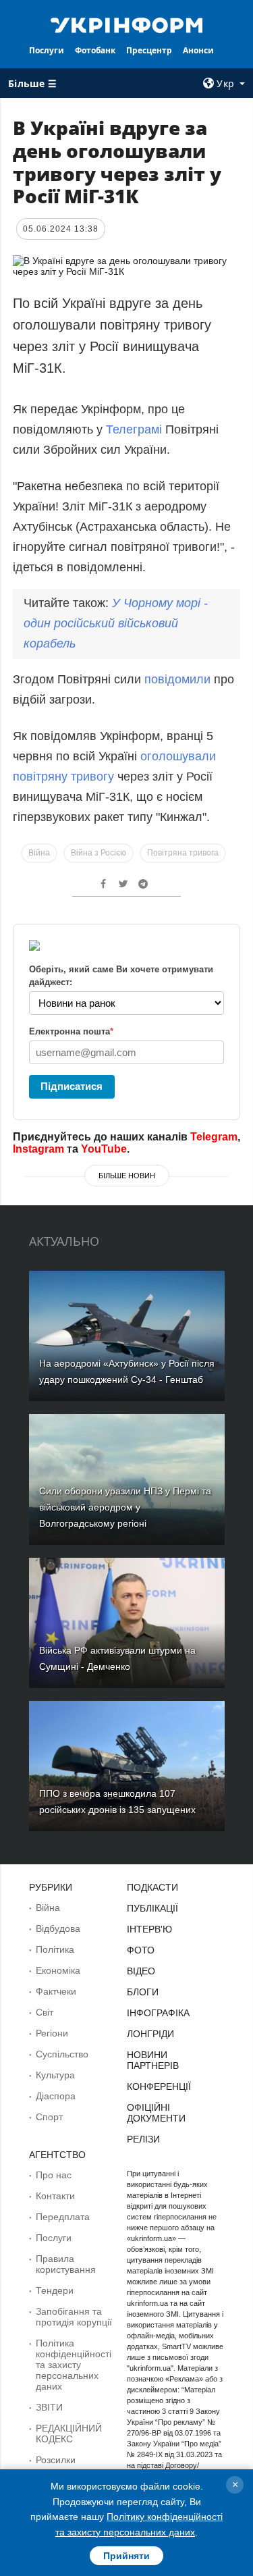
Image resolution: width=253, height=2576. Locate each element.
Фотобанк (95, 50)
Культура (55, 2075)
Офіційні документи (156, 2113)
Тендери (55, 2290)
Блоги (143, 1992)
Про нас (54, 2175)
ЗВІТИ (49, 2407)
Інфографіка (158, 2013)
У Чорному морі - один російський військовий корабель (116, 623)
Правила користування (66, 2264)
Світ (45, 2012)
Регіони (52, 2033)
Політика (55, 1949)
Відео (141, 1971)
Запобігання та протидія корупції (74, 2317)
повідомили (179, 679)
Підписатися (72, 1086)
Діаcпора (56, 2096)
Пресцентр (149, 50)
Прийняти (126, 2556)
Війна (39, 853)
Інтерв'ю (149, 1929)
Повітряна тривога (183, 853)
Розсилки (56, 2460)
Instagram (38, 1149)
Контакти (55, 2196)
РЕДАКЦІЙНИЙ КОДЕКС (69, 2434)
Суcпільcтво (62, 2054)
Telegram (214, 1137)
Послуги (47, 50)
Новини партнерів (153, 2060)
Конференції (159, 2086)
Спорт (49, 2117)
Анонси (198, 50)
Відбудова (58, 1928)
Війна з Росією (99, 853)
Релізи (143, 2139)
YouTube (104, 1149)
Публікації (152, 1908)
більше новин (127, 1176)
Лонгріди (150, 2034)
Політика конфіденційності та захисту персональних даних (74, 2365)
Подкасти (152, 1887)
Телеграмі (134, 429)
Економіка (58, 1970)
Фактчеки (56, 1991)
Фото (141, 1950)
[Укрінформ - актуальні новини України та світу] (127, 24)
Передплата (63, 2217)
